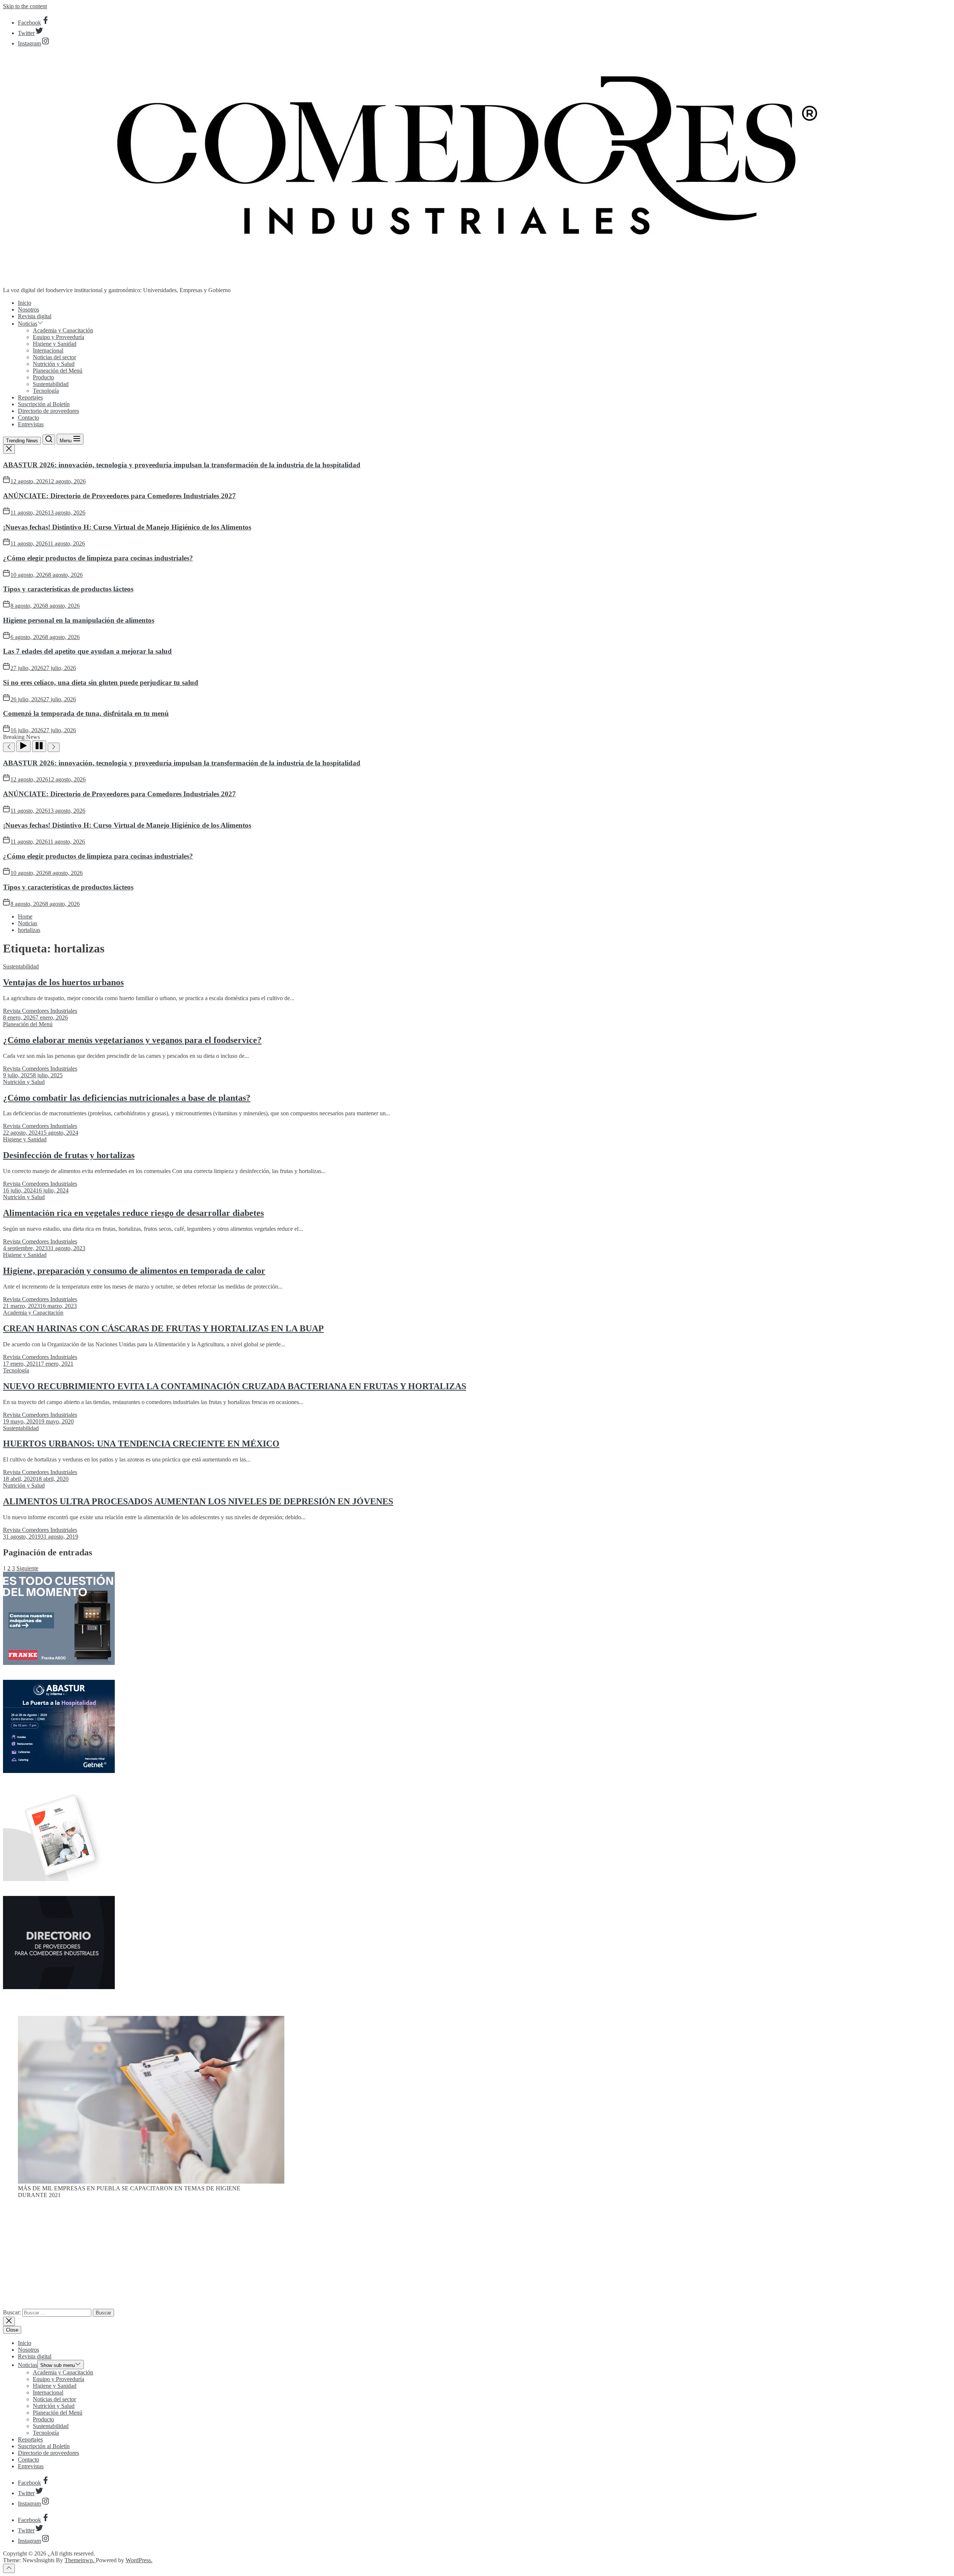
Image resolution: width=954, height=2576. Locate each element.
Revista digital (35, 316)
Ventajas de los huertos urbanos (63, 982)
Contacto (29, 418)
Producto (43, 377)
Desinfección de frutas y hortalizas (69, 1155)
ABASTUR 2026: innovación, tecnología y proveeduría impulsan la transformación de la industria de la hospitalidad (182, 465)
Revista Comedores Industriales (40, 1011)
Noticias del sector (54, 357)
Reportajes (30, 397)
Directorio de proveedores (48, 411)
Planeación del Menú (58, 371)
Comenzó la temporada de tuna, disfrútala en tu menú (86, 713)
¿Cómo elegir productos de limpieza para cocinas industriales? (98, 558)
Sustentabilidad (51, 384)
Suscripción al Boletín (44, 404)
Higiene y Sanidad (55, 344)
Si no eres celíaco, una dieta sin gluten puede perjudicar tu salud (101, 682)
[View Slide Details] (151, 2182)
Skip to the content (25, 6)
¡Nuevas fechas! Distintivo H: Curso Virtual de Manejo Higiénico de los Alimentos (127, 527)
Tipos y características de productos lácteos (68, 589)
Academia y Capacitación (63, 330)
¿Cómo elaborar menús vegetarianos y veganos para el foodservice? (132, 1040)
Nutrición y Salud (54, 364)
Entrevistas (31, 424)
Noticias (28, 324)
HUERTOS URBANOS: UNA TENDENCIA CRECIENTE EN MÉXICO (141, 1444)
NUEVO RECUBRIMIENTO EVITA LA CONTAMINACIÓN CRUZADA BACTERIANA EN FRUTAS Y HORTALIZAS (235, 1386)
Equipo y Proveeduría (59, 337)
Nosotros (29, 309)
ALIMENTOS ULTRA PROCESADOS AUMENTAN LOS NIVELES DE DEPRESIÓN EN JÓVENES (198, 1501)
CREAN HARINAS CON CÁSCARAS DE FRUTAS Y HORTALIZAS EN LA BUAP (163, 1328)
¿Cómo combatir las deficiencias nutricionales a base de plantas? (127, 1098)
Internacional (48, 350)
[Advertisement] (477, 2257)
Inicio (25, 303)
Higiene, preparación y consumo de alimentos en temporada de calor (134, 1271)
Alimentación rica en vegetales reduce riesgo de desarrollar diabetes (133, 1213)
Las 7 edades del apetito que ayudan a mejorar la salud (87, 651)
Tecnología (46, 391)
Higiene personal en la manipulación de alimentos (79, 620)
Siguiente (27, 1568)
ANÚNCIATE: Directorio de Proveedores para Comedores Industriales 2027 (119, 496)
